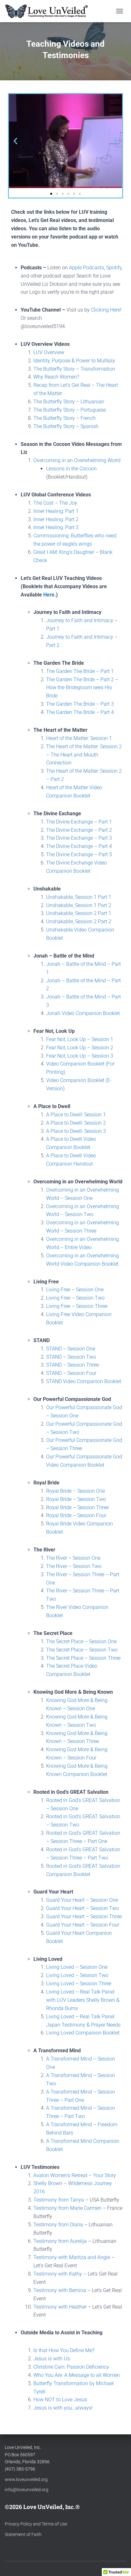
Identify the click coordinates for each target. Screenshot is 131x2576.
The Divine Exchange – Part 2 (79, 830)
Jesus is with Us (52, 2359)
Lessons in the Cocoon (71, 469)
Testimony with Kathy (58, 2274)
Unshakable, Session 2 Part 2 (79, 921)
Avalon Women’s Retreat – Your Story (75, 2175)
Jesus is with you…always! (63, 2408)
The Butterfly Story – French (65, 418)
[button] (15, 141)
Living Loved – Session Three (79, 1984)
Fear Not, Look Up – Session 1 (80, 1039)
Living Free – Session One (75, 1290)
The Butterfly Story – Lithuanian (69, 402)
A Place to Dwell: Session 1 (76, 1115)
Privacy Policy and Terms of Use (36, 2524)
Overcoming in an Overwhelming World (77, 460)
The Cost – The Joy (55, 503)
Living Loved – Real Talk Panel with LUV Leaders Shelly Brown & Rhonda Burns (83, 2000)
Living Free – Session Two (75, 1298)
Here (49, 595)
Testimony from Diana (58, 2225)
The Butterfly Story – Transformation (74, 369)
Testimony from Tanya (59, 2200)
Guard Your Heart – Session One (82, 1900)
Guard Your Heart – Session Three (84, 1917)
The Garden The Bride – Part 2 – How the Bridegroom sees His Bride (82, 688)
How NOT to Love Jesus (60, 2400)
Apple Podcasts (86, 268)
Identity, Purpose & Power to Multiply (74, 361)
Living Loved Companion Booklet (83, 2033)
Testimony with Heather (60, 2307)
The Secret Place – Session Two (82, 1650)
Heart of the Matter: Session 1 (79, 738)
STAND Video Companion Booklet (84, 1381)
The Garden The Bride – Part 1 (80, 671)
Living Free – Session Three (77, 1306)
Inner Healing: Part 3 (56, 527)
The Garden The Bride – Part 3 (80, 704)
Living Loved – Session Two (77, 1975)
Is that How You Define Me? (64, 2350)
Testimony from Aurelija (60, 2241)
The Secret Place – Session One (81, 1641)
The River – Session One (73, 1558)
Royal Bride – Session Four (76, 1515)
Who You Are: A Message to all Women (77, 2375)
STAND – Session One (71, 1349)
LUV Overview (49, 352)
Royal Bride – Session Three (77, 1507)
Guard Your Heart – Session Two (83, 1908)
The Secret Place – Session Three (83, 1658)
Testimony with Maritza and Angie (72, 2257)
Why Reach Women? (56, 377)
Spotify (114, 268)
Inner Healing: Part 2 (56, 519)
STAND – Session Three (72, 1365)
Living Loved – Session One (77, 1967)
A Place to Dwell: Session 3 (76, 1131)
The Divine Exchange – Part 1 (79, 822)
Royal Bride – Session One (76, 1491)
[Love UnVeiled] (49, 11)
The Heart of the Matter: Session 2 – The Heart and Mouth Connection (85, 755)
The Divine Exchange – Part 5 (79, 854)
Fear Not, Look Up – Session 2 (80, 1048)
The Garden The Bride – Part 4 (80, 712)
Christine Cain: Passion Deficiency (71, 2367)
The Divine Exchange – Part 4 (79, 846)
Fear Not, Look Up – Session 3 (80, 1056)
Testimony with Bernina (60, 2290)
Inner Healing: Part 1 (56, 511)
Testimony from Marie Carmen (67, 2208)
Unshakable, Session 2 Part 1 (79, 913)
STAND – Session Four (71, 1373)
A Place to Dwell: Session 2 (76, 1123)
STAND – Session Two (71, 1357)
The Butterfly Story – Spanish (66, 426)
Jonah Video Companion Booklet (83, 1013)
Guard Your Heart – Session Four (83, 1925)
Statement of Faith (23, 2534)
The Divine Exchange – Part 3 (79, 838)
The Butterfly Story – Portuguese (70, 410)
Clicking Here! (106, 310)
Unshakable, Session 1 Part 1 (79, 897)
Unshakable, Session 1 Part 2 (79, 905)
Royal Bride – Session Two (76, 1499)
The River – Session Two (74, 1566)
